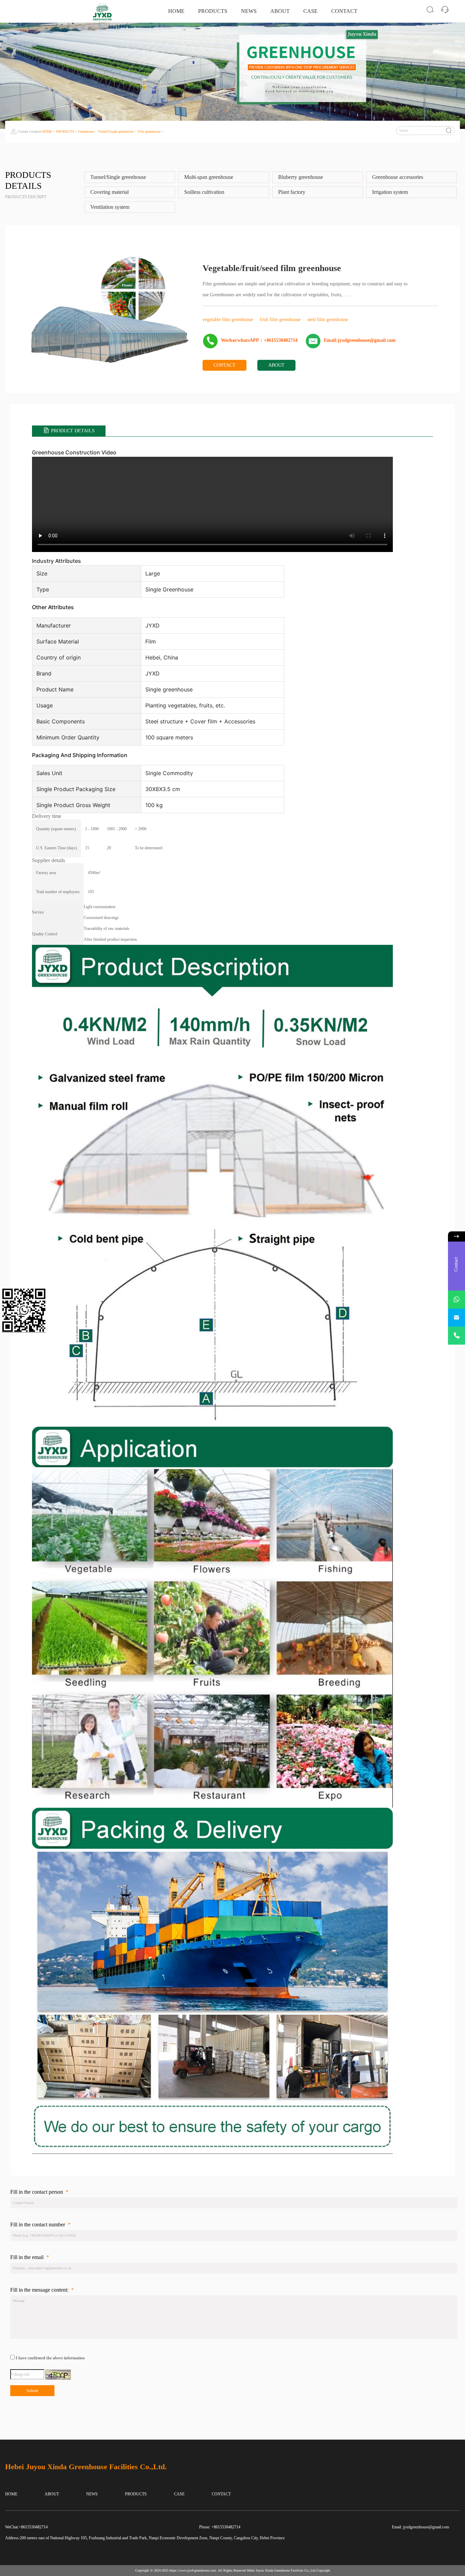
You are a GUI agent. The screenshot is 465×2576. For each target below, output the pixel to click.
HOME (176, 11)
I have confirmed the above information (50, 2358)
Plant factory (292, 192)
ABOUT (280, 11)
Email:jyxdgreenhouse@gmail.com (360, 340)
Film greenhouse (149, 131)
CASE (310, 11)
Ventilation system (110, 207)
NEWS (249, 11)
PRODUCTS (213, 11)
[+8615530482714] (456, 1336)
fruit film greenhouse (281, 320)
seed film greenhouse (328, 320)
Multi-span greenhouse (209, 177)
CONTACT (344, 11)
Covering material (109, 192)
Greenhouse (86, 131)
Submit (32, 2391)
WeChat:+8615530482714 (26, 2527)
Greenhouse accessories (398, 177)
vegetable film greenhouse (228, 320)
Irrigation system (390, 192)
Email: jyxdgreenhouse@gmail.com (420, 2527)
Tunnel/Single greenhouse (116, 131)
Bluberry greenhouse (301, 177)
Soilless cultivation (204, 192)
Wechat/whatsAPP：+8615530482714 (259, 340)
